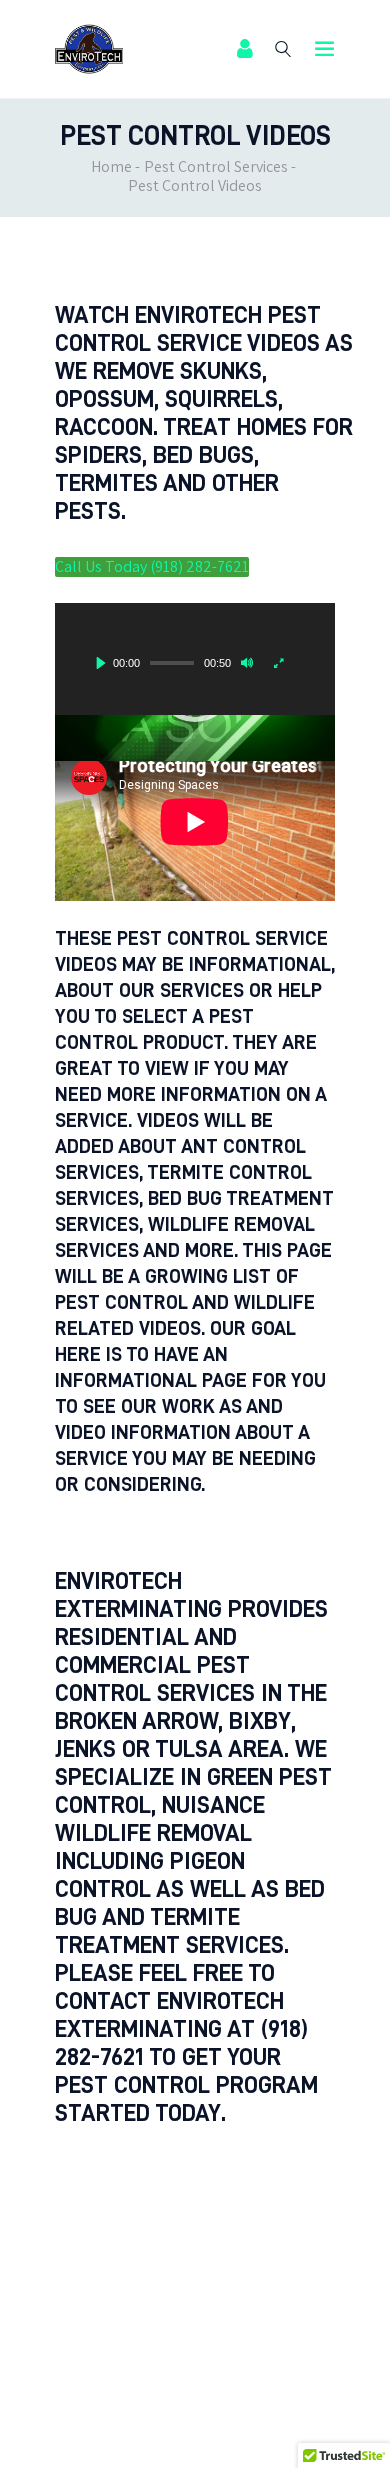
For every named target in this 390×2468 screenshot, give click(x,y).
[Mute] (247, 663)
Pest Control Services (216, 166)
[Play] (101, 663)
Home (111, 166)
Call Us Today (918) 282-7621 (152, 566)
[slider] (172, 663)
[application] (195, 659)
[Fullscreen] (279, 663)
